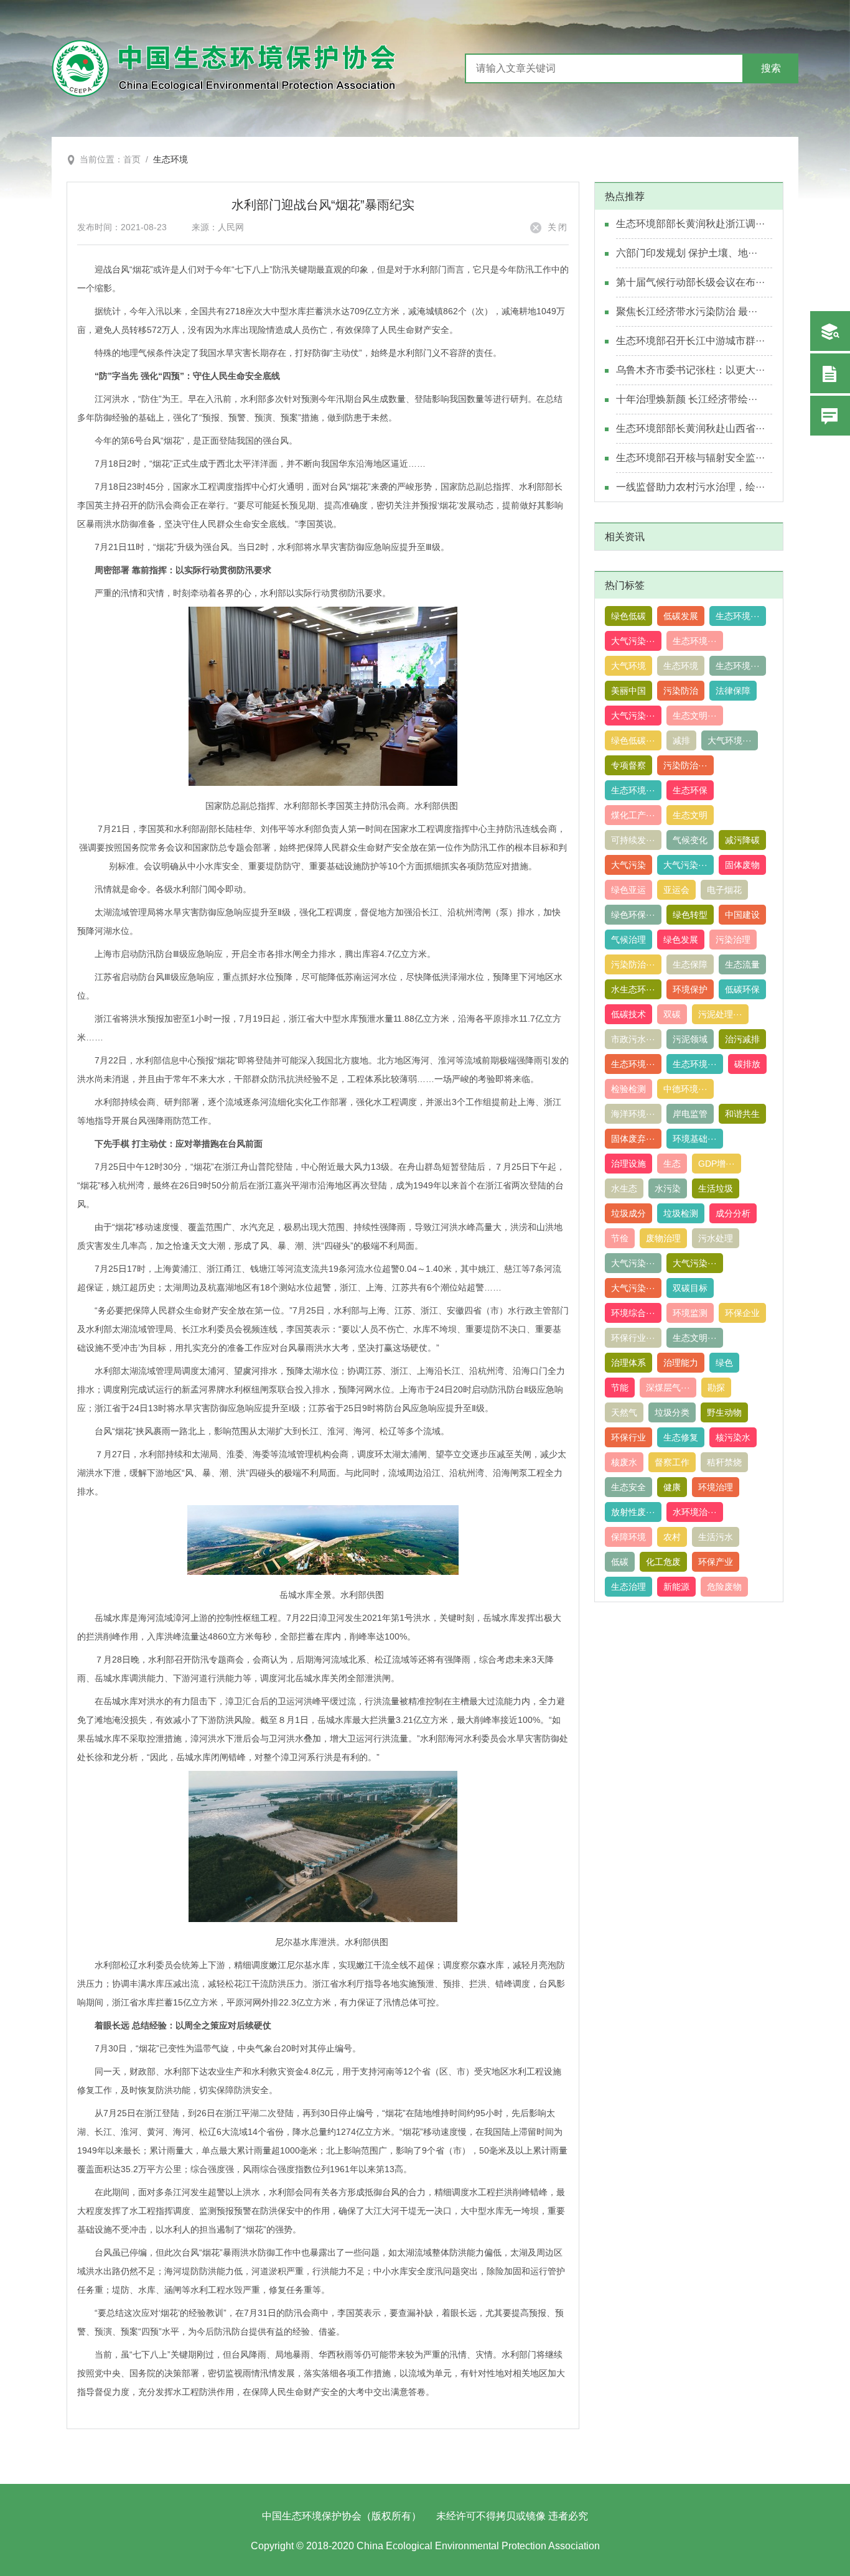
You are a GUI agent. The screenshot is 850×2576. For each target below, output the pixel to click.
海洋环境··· (633, 1114)
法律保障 (733, 691)
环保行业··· (633, 1338)
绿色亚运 (628, 890)
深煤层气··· (668, 1388)
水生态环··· (633, 989)
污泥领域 (690, 1039)
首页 (132, 159)
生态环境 (170, 159)
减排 (681, 740)
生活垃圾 (716, 1188)
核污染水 (733, 1437)
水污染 (668, 1188)
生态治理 (628, 1587)
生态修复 (681, 1437)
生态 (672, 1164)
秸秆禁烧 (724, 1462)
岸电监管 (690, 1114)
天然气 (624, 1412)
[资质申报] (830, 373)
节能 (620, 1388)
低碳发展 (681, 616)
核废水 (624, 1462)
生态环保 (690, 790)
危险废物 (724, 1587)
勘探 (716, 1388)
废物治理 (663, 1238)
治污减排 (742, 1039)
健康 (672, 1487)
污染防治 (681, 691)
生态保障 (690, 964)
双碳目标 (690, 1288)
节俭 (620, 1238)
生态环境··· (738, 616)
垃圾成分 (628, 1213)
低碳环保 (742, 989)
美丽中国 (628, 691)
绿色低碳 (628, 616)
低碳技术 (628, 1014)
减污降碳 (742, 840)
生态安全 (628, 1487)
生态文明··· (695, 716)
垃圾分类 (672, 1412)
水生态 (624, 1188)
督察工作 (672, 1462)
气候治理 (628, 940)
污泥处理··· (720, 1014)
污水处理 (716, 1238)
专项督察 (628, 765)
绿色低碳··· (633, 740)
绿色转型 (690, 915)
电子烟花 (724, 890)
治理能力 (681, 1363)
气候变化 (690, 840)
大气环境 (628, 666)
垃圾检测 (681, 1213)
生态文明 (690, 815)
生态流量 (742, 964)
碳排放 (747, 1064)
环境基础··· (695, 1139)
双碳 (672, 1014)
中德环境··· (685, 1089)
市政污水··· (633, 1039)
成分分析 (733, 1213)
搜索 (771, 68)
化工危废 (663, 1562)
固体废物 (742, 865)
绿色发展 (681, 940)
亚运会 (676, 890)
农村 (672, 1537)
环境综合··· (633, 1313)
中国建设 (742, 915)
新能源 (676, 1587)
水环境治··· (695, 1512)
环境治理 (716, 1487)
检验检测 (628, 1089)
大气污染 (628, 865)
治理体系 (628, 1363)
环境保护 (690, 989)
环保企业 (742, 1313)
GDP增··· (717, 1164)
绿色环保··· (633, 915)
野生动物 (724, 1412)
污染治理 (733, 940)
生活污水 (716, 1537)
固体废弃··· (633, 1139)
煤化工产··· (633, 815)
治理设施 (628, 1164)
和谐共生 (742, 1114)
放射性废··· (633, 1512)
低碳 (620, 1562)
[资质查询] (830, 331)
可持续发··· (633, 840)
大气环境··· (730, 740)
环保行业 (628, 1437)
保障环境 (628, 1537)
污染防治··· (685, 765)
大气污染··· (633, 641)
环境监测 (690, 1313)
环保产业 (716, 1562)
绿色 (724, 1363)
